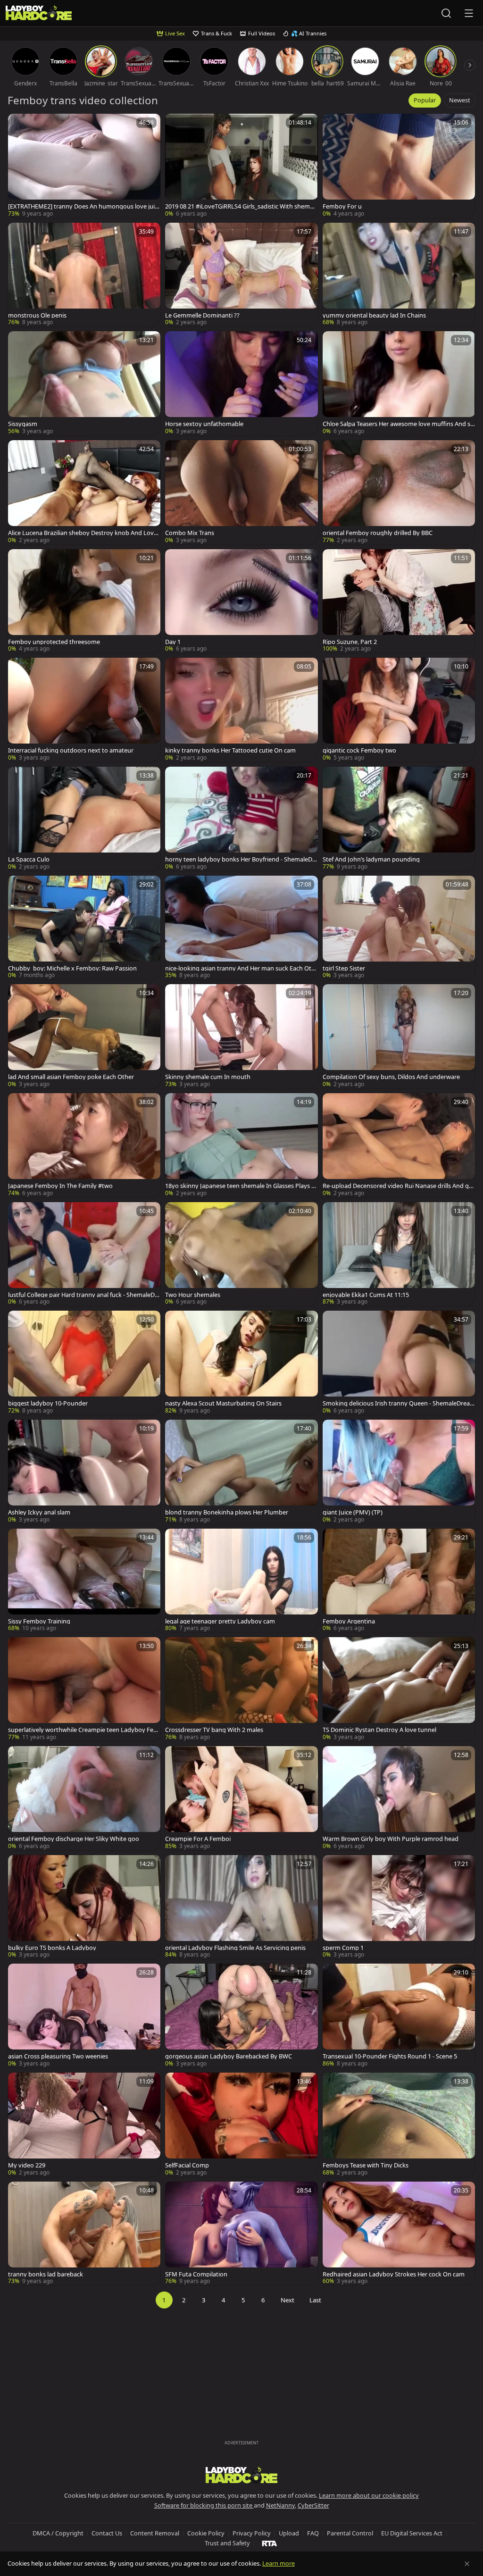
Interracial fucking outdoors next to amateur (71, 750)
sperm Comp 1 (343, 1948)
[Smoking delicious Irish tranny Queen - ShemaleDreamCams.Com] (399, 1363)
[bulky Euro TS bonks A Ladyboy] (84, 1907)
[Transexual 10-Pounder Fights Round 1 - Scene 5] (399, 2016)
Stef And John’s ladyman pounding (371, 859)
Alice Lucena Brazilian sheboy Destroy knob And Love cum (83, 533)
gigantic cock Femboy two (359, 750)
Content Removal (155, 2533)
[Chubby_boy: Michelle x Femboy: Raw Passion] (84, 928)
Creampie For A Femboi (198, 1839)
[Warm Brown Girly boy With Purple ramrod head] (399, 1798)
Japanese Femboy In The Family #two (60, 1186)
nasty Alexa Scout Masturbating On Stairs (223, 1403)
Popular (425, 100)
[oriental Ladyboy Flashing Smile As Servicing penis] (241, 1907)
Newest (460, 100)
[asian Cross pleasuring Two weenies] (84, 2016)
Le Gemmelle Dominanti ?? (202, 315)
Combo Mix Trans (190, 533)
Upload (289, 2533)
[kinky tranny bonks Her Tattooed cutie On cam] (241, 710)
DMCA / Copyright (58, 2533)
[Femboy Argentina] (399, 1581)
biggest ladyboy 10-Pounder (48, 1403)
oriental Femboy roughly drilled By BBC (378, 533)
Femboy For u (342, 206)
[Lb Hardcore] (39, 13)
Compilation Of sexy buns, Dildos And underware (391, 1077)
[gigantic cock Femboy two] (399, 710)
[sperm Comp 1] (399, 1907)
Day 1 (173, 642)
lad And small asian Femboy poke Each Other (71, 1077)
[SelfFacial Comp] (241, 2125)
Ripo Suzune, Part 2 (350, 642)
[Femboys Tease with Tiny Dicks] (399, 2125)
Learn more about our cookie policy (369, 2495)
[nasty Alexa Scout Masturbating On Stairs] (241, 1363)
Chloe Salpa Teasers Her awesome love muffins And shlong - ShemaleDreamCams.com (398, 424)
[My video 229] (84, 2125)
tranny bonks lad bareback (46, 2274)
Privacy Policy (252, 2533)
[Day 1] (241, 601)
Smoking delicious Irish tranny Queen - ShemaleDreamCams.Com (396, 1403)
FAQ (313, 2533)
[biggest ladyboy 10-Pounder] (84, 1363)
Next (287, 2300)
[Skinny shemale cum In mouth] (241, 1036)
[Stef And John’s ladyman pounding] (399, 819)
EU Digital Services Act (412, 2533)
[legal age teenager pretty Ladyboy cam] (241, 1581)
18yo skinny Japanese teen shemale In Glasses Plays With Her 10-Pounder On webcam (241, 1186)
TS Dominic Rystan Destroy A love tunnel (379, 1730)
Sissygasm (23, 424)
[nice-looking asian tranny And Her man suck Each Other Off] (241, 928)
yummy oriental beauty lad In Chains (374, 315)
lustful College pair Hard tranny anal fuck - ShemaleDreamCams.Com (84, 1295)
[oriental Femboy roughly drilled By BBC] (399, 492)
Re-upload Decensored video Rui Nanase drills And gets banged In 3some (399, 1186)
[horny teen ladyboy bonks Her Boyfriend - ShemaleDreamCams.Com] (241, 819)
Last (315, 2300)
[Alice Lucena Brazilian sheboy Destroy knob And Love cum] (84, 492)
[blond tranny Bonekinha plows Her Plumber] (241, 1472)
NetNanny (280, 2505)
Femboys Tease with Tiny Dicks (366, 2165)
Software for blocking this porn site (204, 2505)
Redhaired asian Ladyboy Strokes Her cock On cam (394, 2274)
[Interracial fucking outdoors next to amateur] (84, 710)
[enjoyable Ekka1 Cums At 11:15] (399, 1254)
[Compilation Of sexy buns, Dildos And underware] (399, 1036)
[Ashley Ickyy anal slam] (84, 1472)
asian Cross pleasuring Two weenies (58, 2056)
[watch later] (19, 125)
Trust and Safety (227, 2543)
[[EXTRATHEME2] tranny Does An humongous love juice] (84, 166)
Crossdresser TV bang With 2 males (214, 1730)
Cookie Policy (206, 2533)
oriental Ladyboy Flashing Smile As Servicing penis (235, 1948)
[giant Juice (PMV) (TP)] (399, 1472)
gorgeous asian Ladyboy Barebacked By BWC (229, 2056)
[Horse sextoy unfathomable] (241, 383)
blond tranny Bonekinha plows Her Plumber (227, 1512)
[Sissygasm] (84, 383)
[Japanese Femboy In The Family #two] (84, 1145)
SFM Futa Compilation (196, 2274)
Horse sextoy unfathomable (204, 424)
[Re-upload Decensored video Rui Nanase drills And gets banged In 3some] (399, 1145)
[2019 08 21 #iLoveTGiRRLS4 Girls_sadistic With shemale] (241, 166)
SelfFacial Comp (187, 2165)
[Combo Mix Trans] (241, 492)
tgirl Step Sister (344, 968)
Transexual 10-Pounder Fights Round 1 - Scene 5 (390, 2056)
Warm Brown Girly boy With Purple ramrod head (391, 1839)
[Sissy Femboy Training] (84, 1581)
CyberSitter (313, 2505)
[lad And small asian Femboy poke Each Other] (84, 1036)
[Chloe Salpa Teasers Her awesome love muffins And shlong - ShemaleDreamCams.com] (399, 383)
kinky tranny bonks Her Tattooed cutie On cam (230, 750)
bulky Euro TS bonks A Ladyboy (52, 1948)
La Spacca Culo (29, 859)
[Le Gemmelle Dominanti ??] (241, 275)
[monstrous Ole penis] (84, 275)
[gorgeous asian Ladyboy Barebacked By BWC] (241, 2016)
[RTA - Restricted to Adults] (270, 2543)
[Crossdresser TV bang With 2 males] (241, 1689)
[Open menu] (469, 13)
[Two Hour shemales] (241, 1254)
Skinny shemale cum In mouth (208, 1077)
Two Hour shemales (193, 1295)
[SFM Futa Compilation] (241, 2234)
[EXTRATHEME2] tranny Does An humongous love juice (83, 206)
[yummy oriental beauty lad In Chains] (399, 275)
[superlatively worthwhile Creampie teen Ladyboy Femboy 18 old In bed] (84, 1689)
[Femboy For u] (399, 166)
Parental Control (350, 2533)
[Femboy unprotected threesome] (84, 601)
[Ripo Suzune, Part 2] (399, 601)
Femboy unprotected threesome (54, 642)
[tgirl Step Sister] (399, 928)
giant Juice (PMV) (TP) (353, 1512)
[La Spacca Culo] (84, 819)
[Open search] (446, 13)
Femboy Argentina (349, 1621)
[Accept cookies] (467, 2564)
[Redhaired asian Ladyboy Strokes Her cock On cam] (399, 2234)
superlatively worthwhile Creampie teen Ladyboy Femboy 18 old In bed (83, 1730)
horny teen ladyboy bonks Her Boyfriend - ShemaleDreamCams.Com (240, 859)
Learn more (279, 2563)
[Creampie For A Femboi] (241, 1798)
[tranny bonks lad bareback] (84, 2234)
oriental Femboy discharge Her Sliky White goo (74, 1839)
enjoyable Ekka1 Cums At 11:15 (366, 1295)
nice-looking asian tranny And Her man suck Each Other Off (240, 968)
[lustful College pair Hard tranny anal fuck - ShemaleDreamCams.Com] (84, 1254)
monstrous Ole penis (37, 315)
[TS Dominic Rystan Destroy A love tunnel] (399, 1689)
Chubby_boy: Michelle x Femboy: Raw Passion (72, 968)
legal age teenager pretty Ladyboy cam (220, 1621)
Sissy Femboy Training (39, 1621)
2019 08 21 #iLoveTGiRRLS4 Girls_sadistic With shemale (240, 206)
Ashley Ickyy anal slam (39, 1512)
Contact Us (107, 2533)
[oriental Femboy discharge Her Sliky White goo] (84, 1798)
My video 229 (27, 2165)
